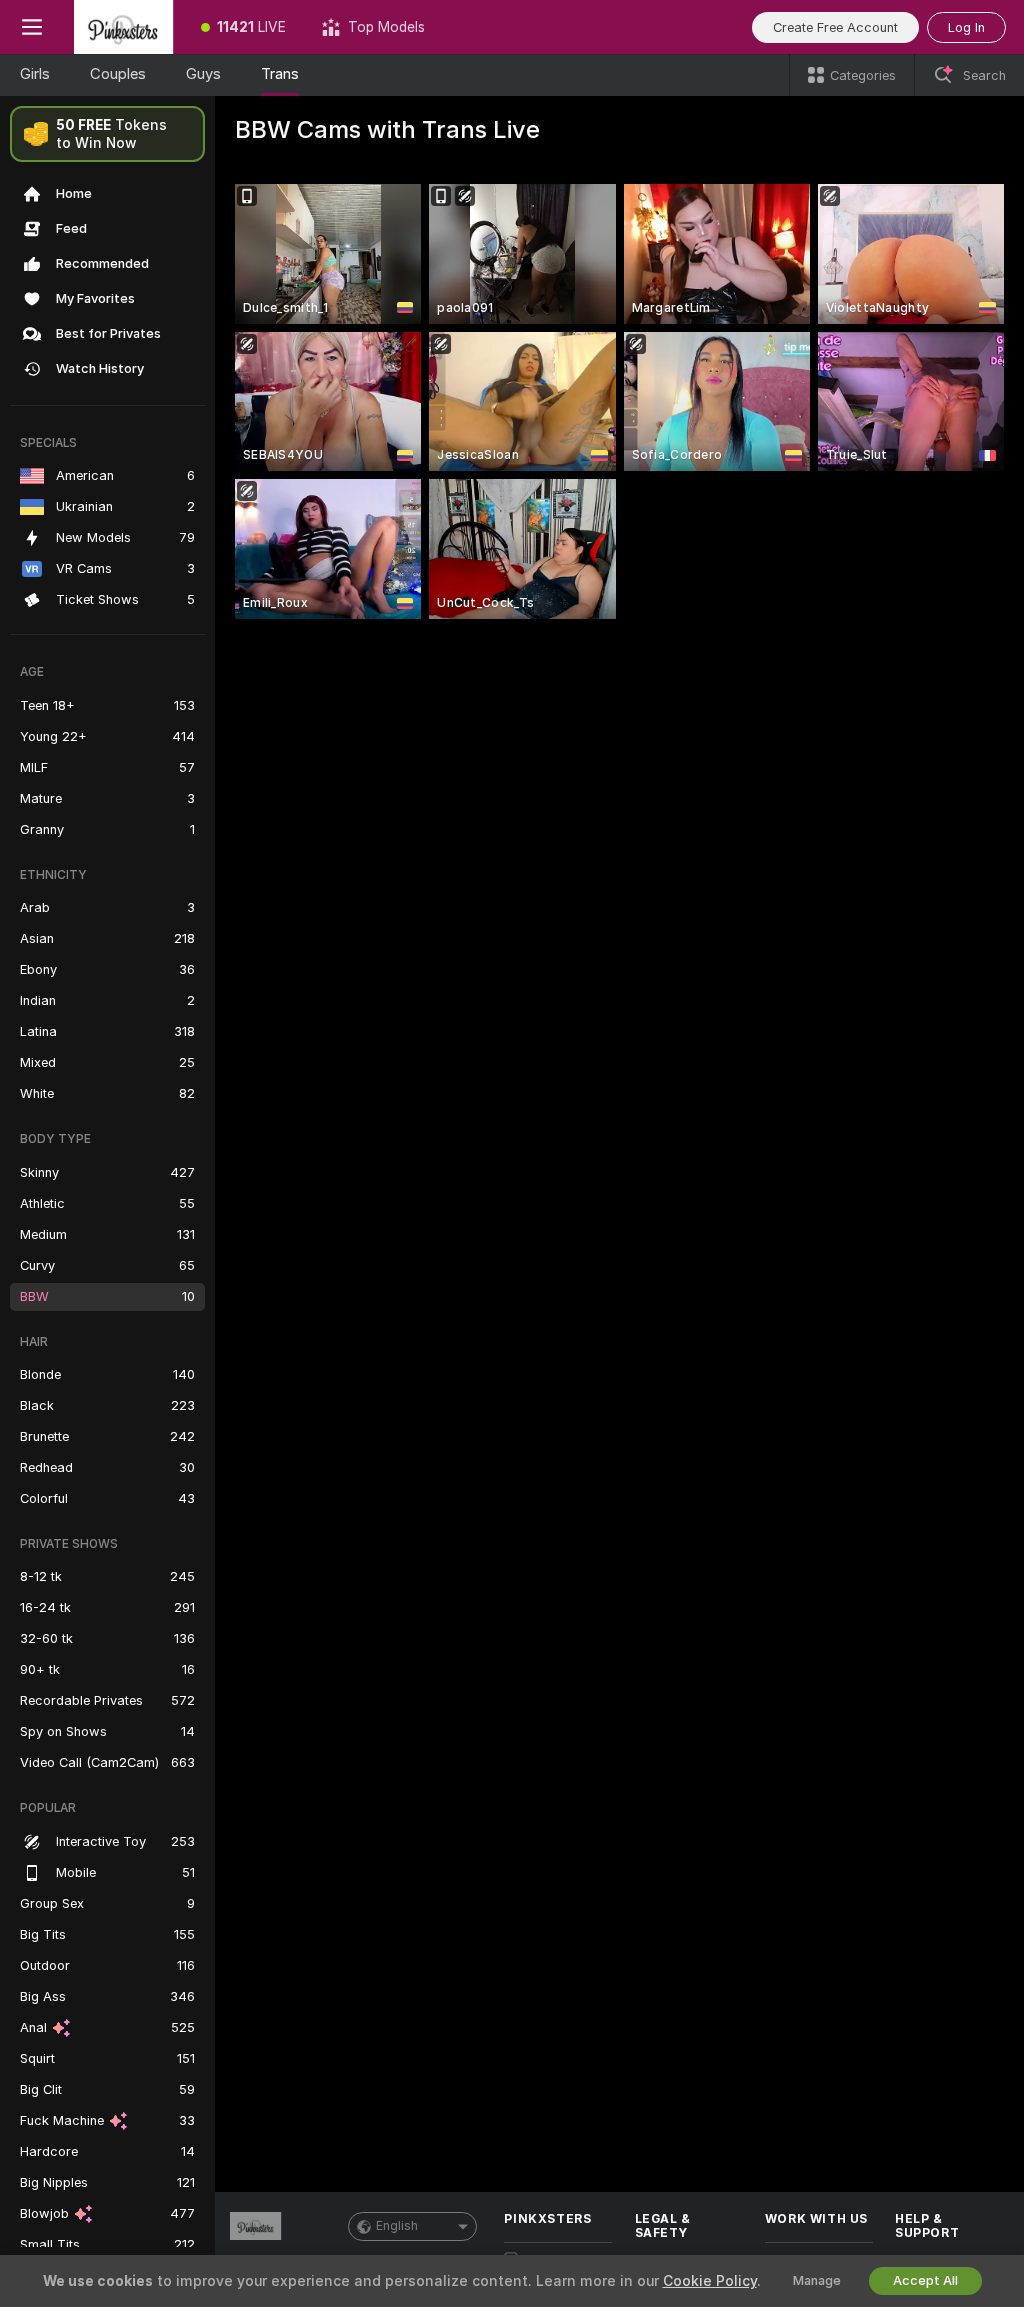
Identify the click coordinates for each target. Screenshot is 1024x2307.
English (397, 2226)
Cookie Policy (710, 2281)
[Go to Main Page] (123, 27)
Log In (966, 27)
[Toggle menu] (32, 27)
